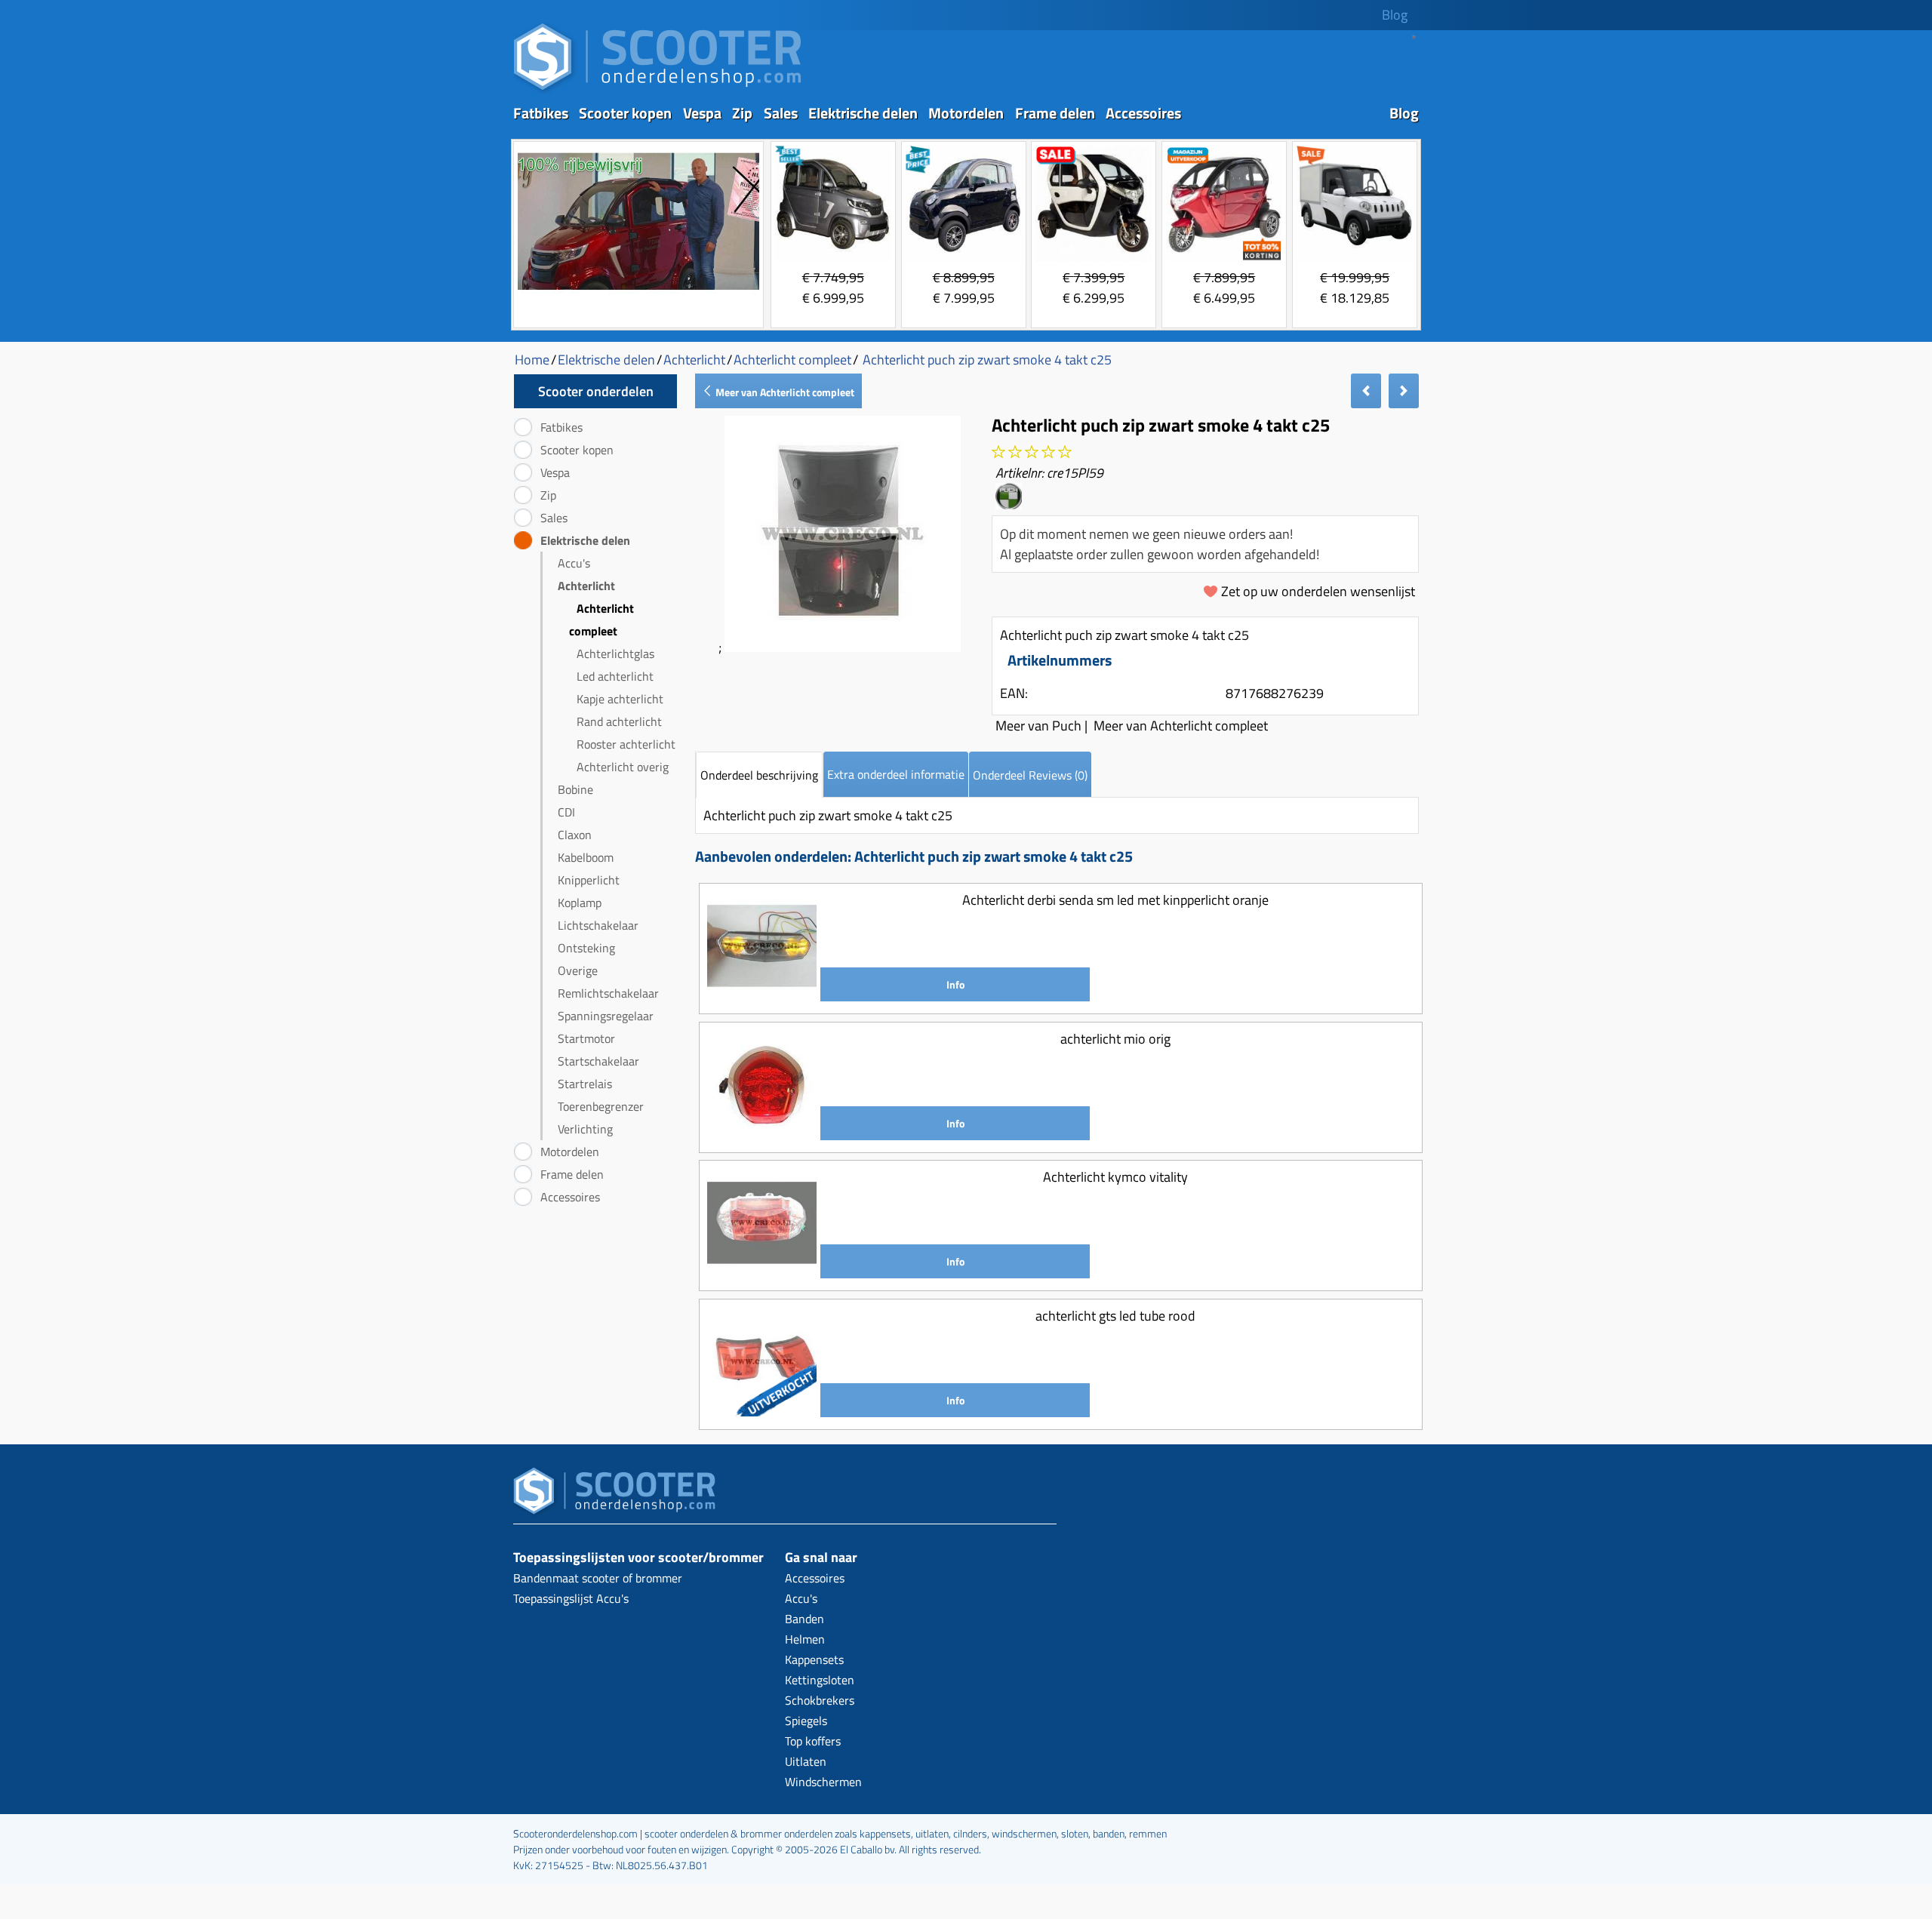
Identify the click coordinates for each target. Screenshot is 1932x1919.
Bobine (575, 789)
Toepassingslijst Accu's (571, 1598)
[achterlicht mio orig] (762, 1135)
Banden (804, 1619)
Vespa (702, 113)
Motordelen (966, 113)
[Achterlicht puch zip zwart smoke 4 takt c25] (843, 647)
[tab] (759, 775)
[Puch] (1009, 504)
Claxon (575, 835)
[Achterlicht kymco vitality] (762, 1273)
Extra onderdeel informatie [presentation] (896, 774)
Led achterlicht (615, 676)
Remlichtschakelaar (608, 993)
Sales (781, 113)
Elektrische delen (863, 113)
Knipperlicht (589, 880)
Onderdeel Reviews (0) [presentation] (1030, 775)
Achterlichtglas (615, 654)
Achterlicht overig (623, 767)
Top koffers (813, 1741)
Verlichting (585, 1129)
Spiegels (806, 1721)
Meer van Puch (1038, 726)
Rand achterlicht (619, 721)
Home (532, 360)
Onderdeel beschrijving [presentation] (759, 775)
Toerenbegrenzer (601, 1106)
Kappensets (814, 1659)
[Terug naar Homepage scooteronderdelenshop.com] (657, 91)
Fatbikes (541, 113)
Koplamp (580, 903)
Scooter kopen (625, 113)
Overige (578, 970)
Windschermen (823, 1782)
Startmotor (586, 1038)
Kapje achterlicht (620, 699)
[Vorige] (1366, 391)
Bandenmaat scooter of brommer (598, 1578)
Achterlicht (586, 586)
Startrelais (585, 1084)
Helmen (805, 1639)
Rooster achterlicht (626, 744)
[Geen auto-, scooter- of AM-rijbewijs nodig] (638, 292)
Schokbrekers (820, 1700)
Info (955, 984)
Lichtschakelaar (598, 925)
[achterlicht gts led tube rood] (762, 1412)
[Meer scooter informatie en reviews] (1032, 452)
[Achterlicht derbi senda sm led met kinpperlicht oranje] (762, 996)
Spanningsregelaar (606, 1016)
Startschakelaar (598, 1061)
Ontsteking (586, 948)
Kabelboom (586, 857)
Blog (1395, 15)
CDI (566, 812)
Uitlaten (806, 1761)
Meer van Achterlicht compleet (784, 392)
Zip (742, 113)
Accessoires (1143, 113)
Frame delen (1055, 113)
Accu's (574, 563)
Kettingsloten (820, 1680)
